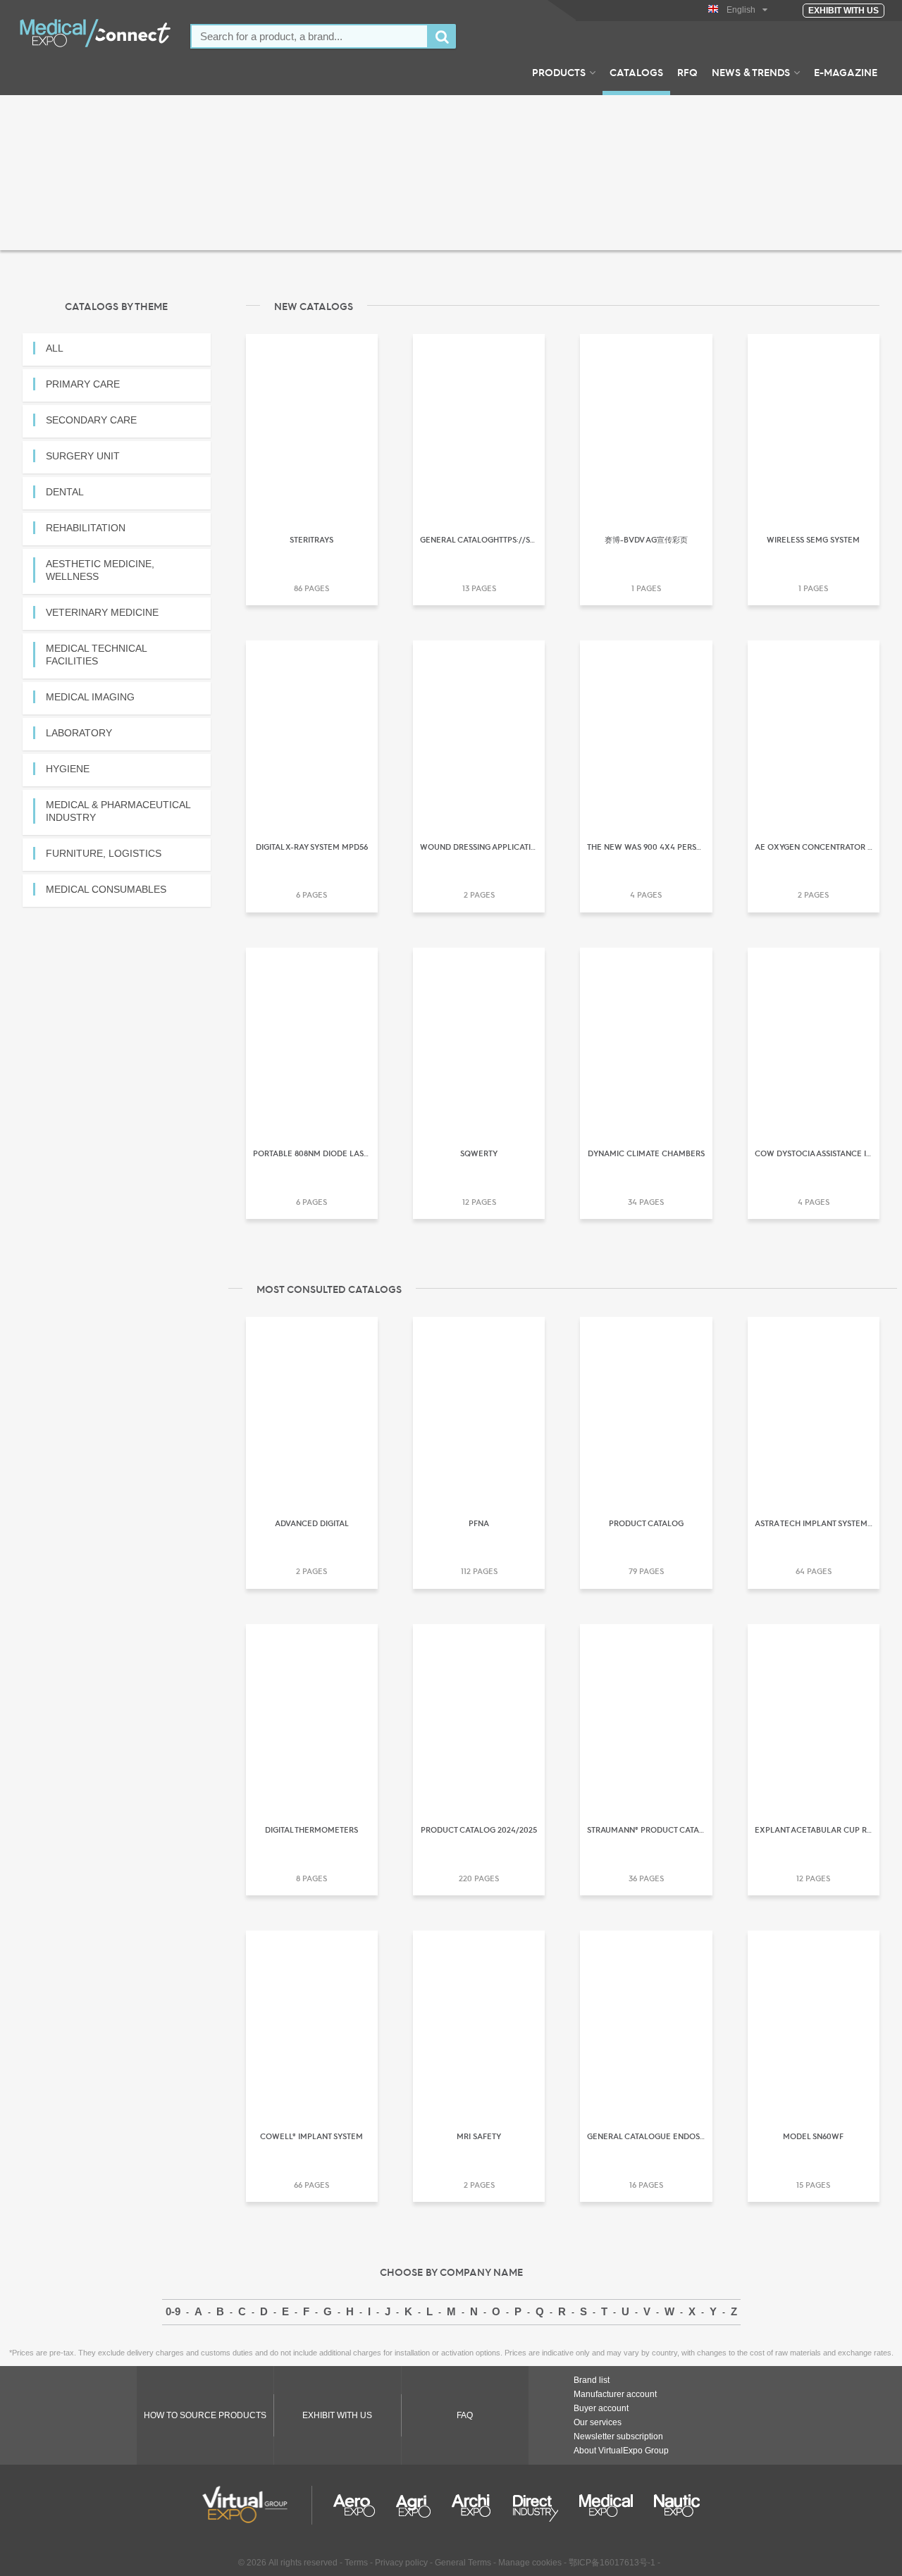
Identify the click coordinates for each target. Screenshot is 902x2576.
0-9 (173, 2311)
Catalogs (636, 72)
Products (559, 72)
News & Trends (751, 72)
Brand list (592, 2380)
